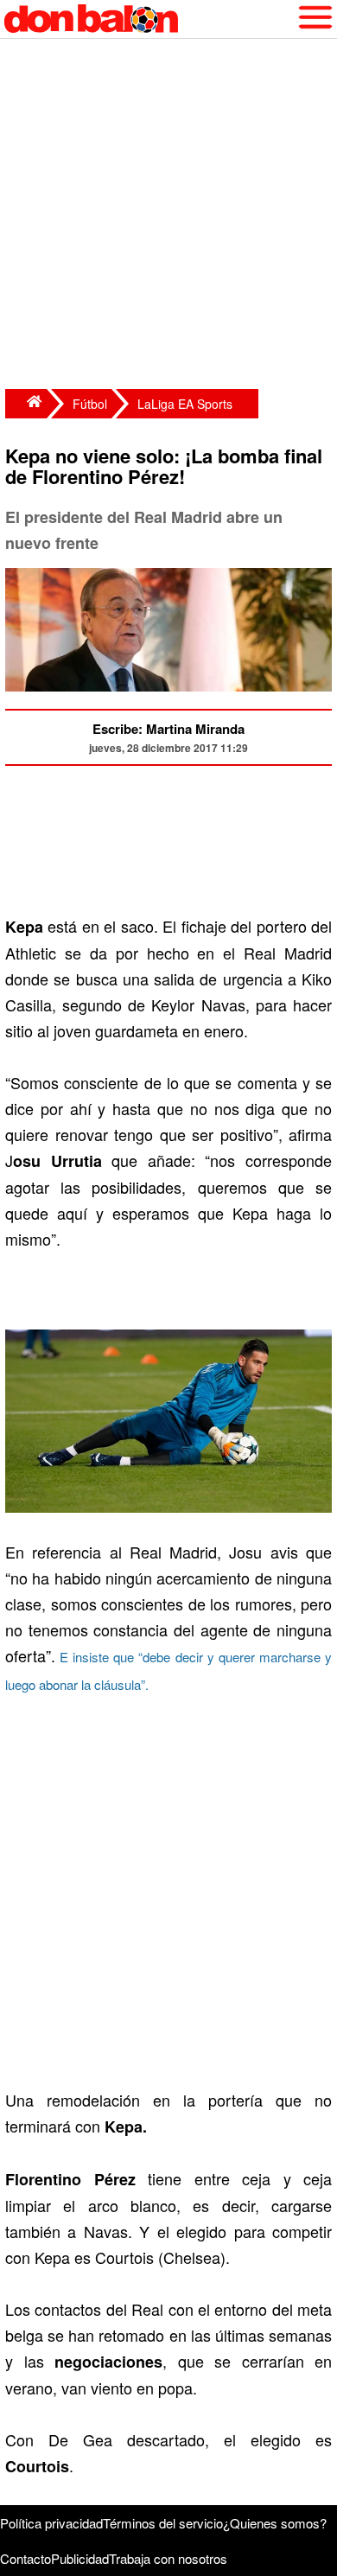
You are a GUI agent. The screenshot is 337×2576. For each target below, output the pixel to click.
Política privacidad (51, 2523)
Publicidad (80, 2558)
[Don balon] (149, 19)
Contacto (25, 2558)
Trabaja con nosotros (168, 2558)
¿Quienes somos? (275, 2523)
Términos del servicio (163, 2523)
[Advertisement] (168, 216)
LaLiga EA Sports (185, 404)
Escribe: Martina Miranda (168, 729)
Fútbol (90, 404)
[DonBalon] (26, 404)
